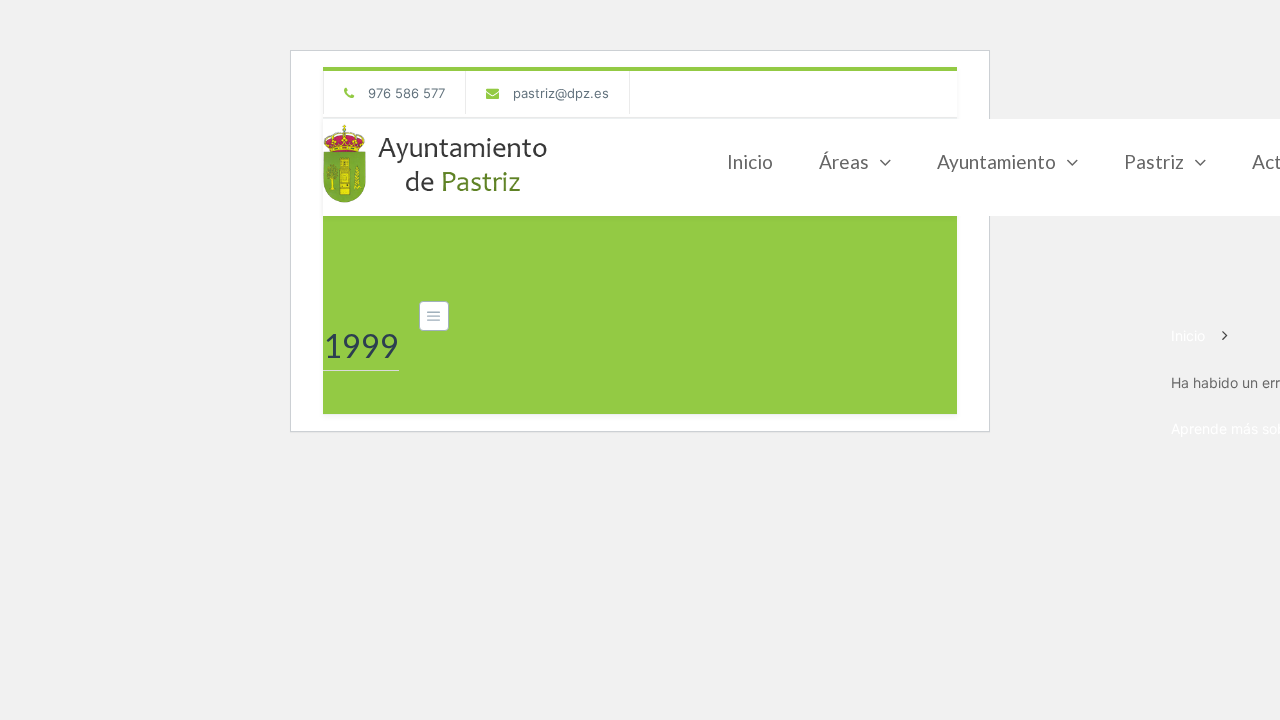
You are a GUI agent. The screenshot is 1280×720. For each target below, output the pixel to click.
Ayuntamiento (996, 161)
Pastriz (1154, 161)
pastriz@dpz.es (561, 93)
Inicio (750, 161)
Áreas (844, 161)
